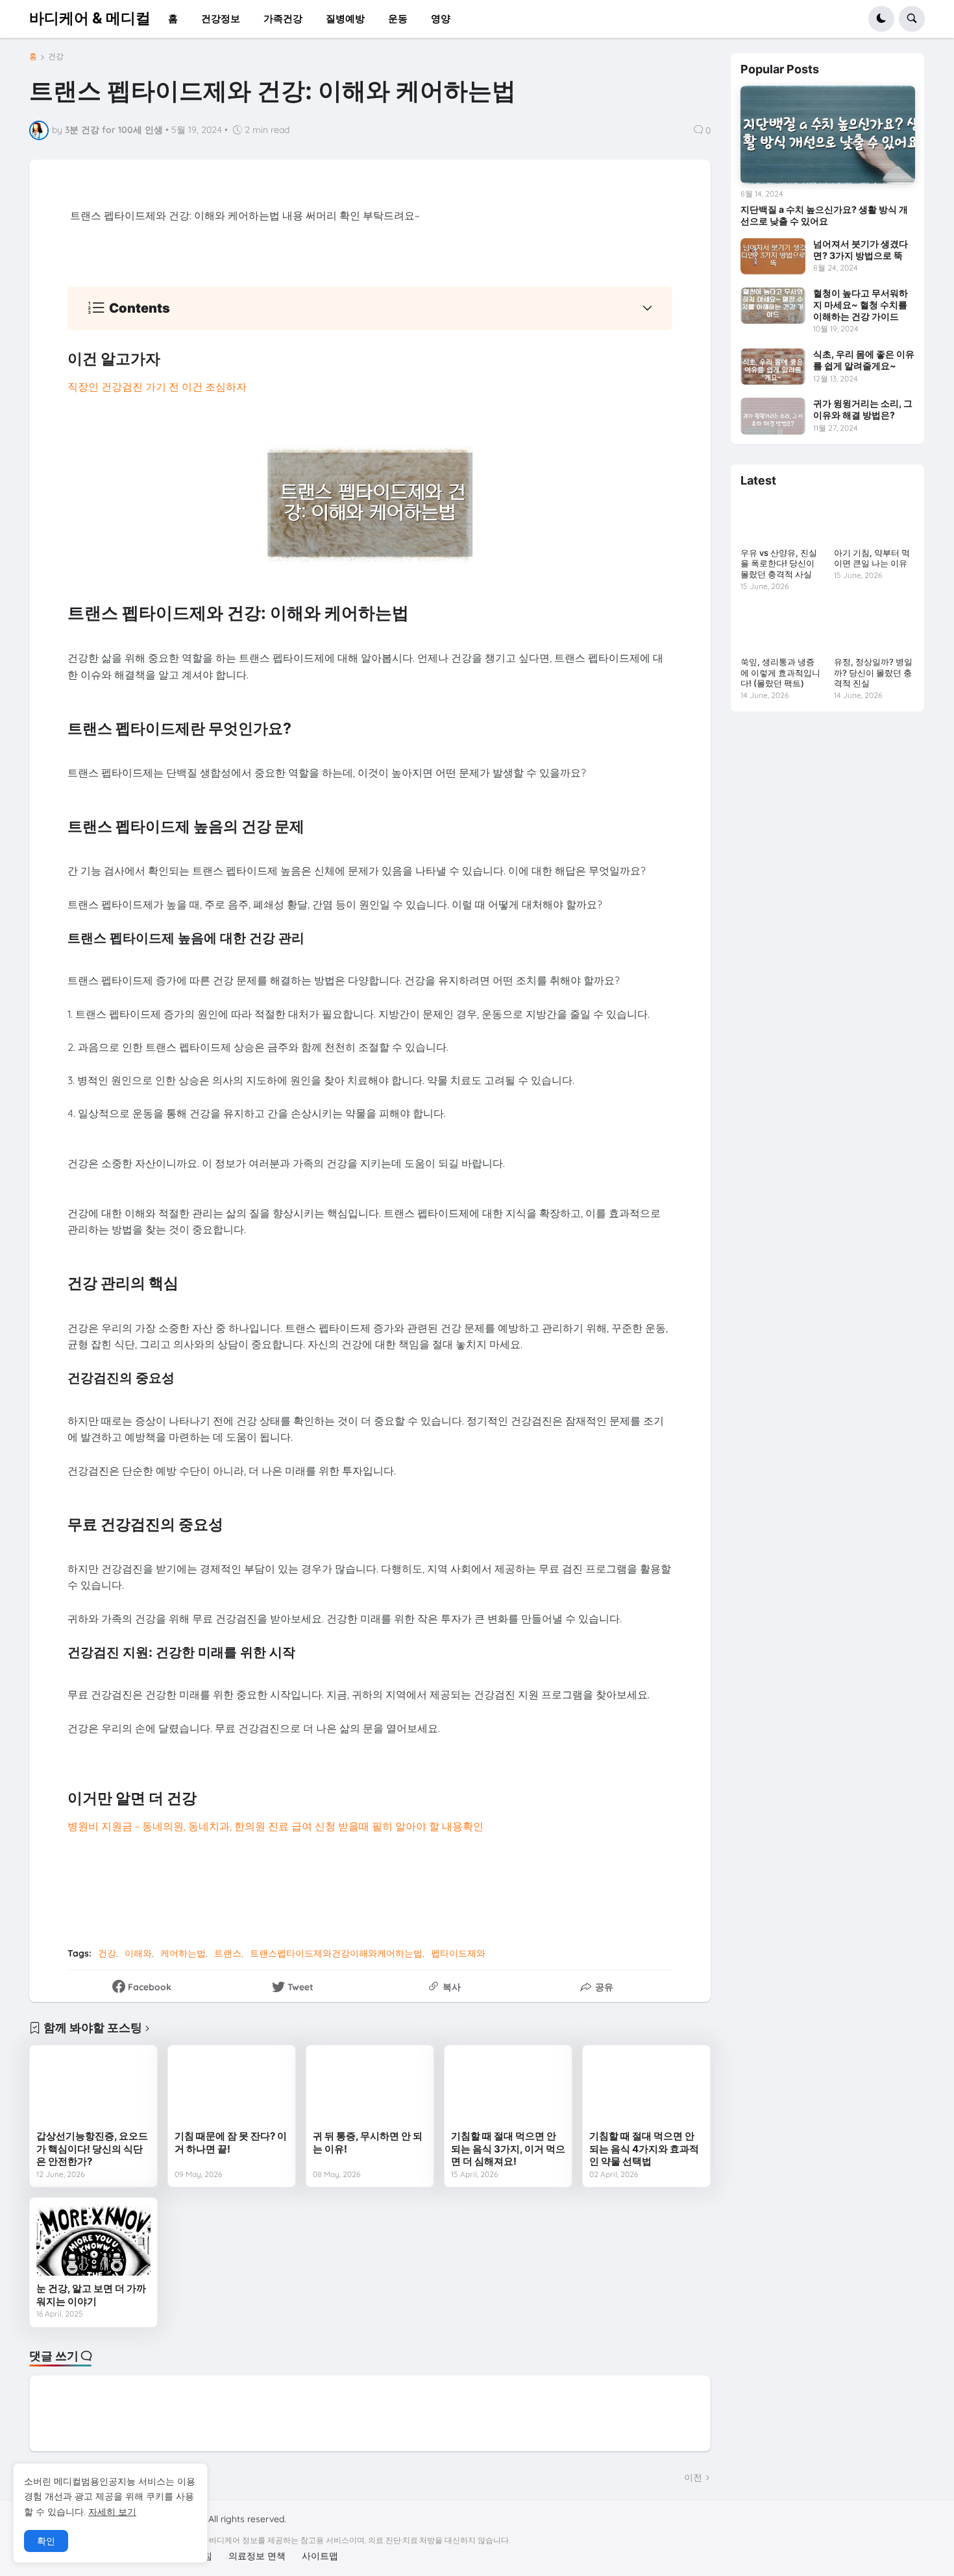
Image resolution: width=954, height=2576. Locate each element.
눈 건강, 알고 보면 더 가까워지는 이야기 (91, 2295)
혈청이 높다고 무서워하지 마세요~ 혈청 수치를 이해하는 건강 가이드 (861, 305)
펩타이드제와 (458, 1953)
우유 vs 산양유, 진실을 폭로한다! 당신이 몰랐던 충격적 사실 (779, 564)
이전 (693, 2477)
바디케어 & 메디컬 (90, 18)
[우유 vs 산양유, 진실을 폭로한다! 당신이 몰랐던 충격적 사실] (781, 520)
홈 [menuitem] (173, 18)
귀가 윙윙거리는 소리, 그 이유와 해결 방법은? (863, 409)
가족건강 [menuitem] (283, 18)
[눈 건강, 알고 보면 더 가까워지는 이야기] (93, 2240)
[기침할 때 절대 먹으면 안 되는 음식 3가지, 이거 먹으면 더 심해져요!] (508, 2088)
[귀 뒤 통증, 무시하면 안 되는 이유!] (370, 2088)
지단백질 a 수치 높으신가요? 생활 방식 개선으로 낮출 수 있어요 (824, 215)
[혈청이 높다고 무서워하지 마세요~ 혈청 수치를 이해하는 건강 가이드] (773, 306)
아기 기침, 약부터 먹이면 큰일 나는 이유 (872, 558)
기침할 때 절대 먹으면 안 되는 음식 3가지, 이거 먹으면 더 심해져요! (508, 2149)
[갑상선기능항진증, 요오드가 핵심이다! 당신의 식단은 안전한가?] (93, 2088)
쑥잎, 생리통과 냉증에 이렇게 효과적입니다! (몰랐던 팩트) (780, 673)
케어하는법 (183, 1953)
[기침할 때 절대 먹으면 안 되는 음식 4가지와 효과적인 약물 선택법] (646, 2088)
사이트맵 (320, 2556)
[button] (881, 19)
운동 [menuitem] (398, 18)
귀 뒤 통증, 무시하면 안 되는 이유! (368, 2142)
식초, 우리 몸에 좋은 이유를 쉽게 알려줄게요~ (864, 360)
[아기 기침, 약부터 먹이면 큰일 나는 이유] (874, 520)
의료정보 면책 (257, 2556)
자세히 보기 (112, 2512)
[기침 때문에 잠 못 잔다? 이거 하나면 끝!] (232, 2088)
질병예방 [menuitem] (345, 18)
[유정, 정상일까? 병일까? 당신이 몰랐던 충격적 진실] (874, 629)
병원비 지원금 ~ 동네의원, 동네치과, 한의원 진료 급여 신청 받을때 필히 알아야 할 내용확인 (275, 1826)
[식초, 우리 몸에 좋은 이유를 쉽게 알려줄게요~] (773, 367)
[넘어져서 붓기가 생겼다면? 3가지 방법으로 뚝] (773, 256)
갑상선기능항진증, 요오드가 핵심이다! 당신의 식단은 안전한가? (92, 2149)
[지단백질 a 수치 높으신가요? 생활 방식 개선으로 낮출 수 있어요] (827, 135)
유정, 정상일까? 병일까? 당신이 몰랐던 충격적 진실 (873, 673)
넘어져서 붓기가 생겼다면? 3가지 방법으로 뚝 (861, 249)
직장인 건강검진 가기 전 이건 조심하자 (157, 387)
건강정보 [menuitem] (221, 18)
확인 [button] (46, 2541)
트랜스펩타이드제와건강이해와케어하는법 (336, 1953)
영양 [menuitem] (441, 18)
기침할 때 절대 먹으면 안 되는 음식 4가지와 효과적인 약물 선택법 (644, 2149)
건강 (56, 56)
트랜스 (228, 1953)
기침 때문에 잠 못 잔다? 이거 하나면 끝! (231, 2142)
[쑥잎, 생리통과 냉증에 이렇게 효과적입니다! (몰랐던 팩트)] (781, 629)
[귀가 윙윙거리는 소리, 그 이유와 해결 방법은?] (773, 416)
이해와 (138, 1953)
